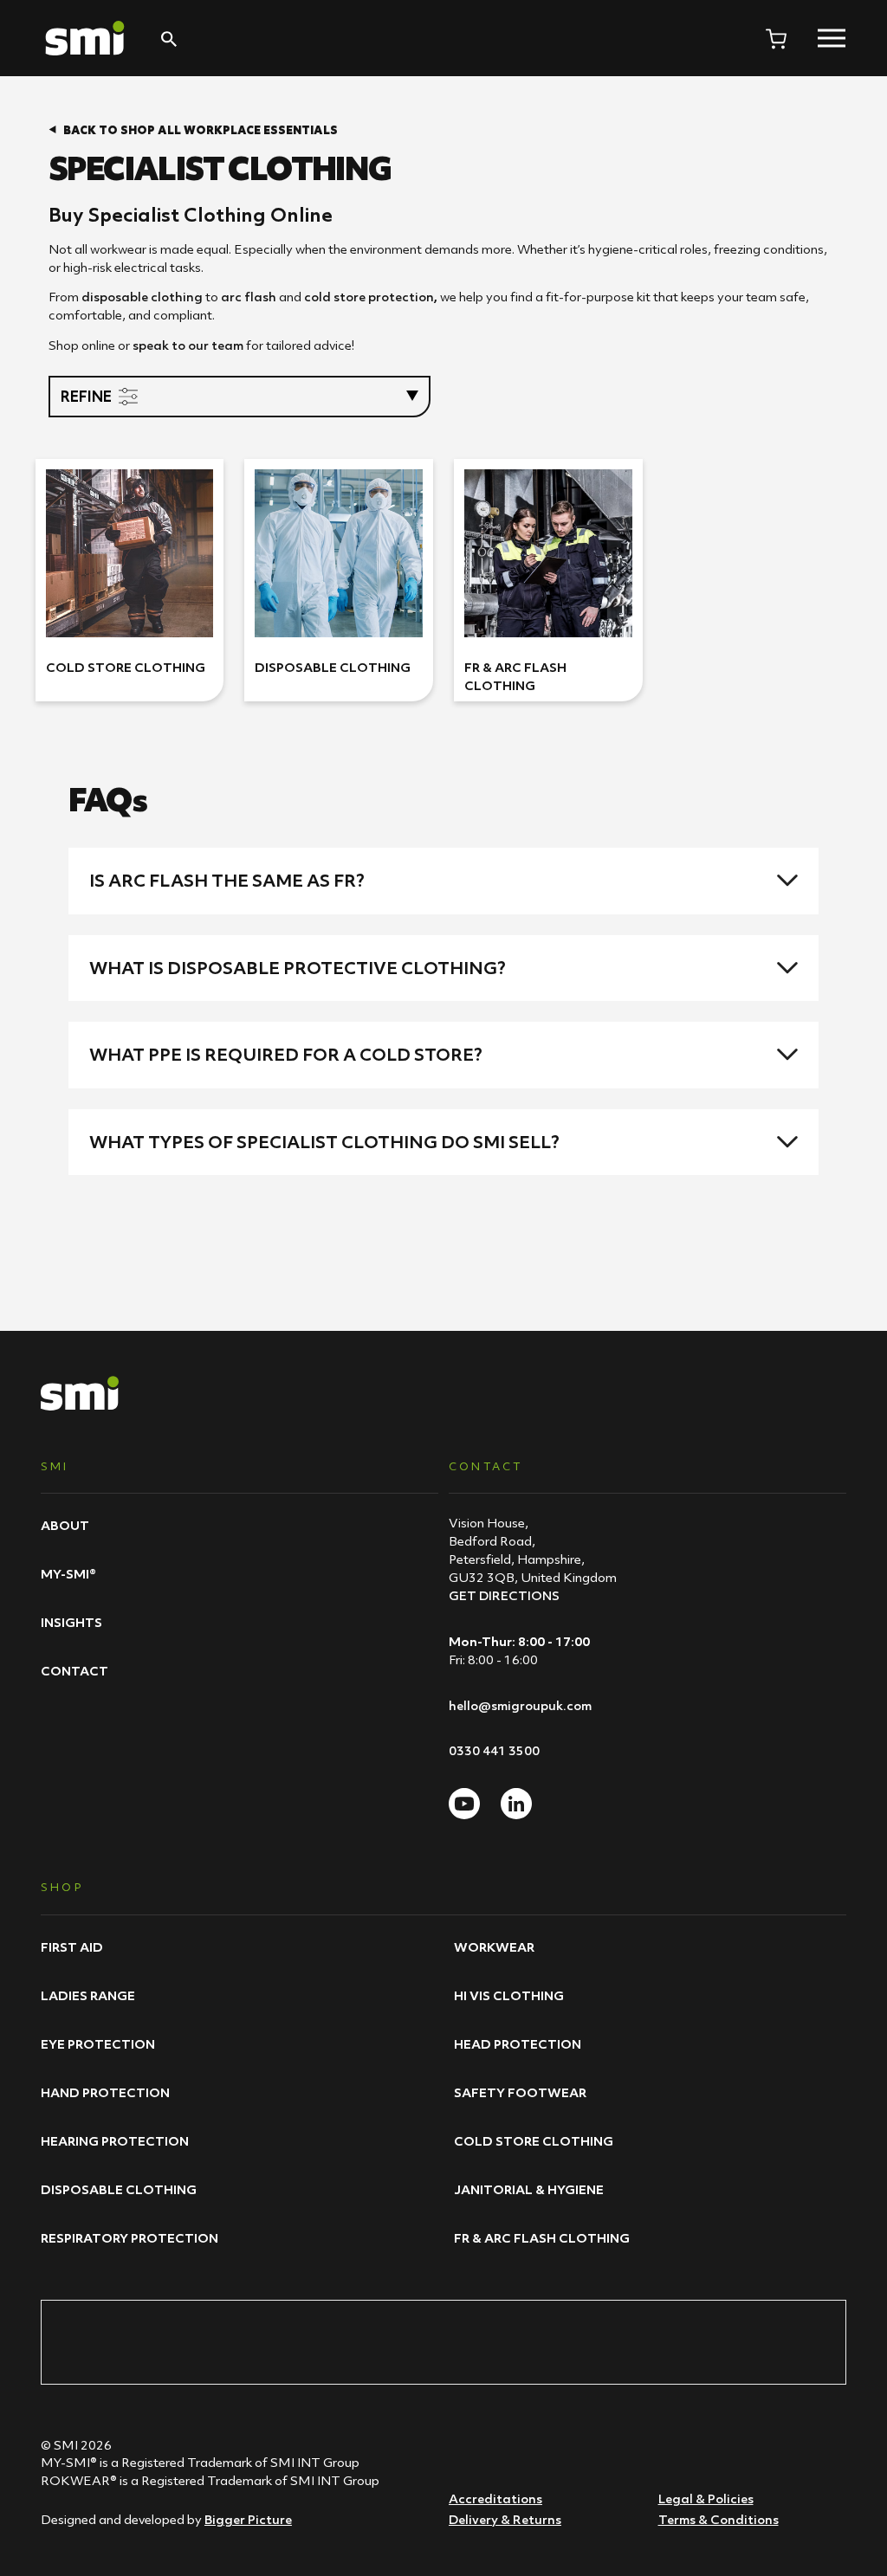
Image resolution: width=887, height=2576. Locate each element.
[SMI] (85, 38)
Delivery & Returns (505, 2519)
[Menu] (832, 38)
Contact (74, 1671)
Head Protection (518, 2044)
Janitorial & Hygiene (529, 2189)
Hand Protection (105, 2092)
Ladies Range (88, 1995)
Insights (71, 1622)
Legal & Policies (706, 2499)
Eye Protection (98, 2044)
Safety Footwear (520, 2092)
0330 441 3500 (494, 1750)
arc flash (249, 297)
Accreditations (495, 2499)
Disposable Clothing (119, 2189)
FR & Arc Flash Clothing (542, 2238)
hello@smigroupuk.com (520, 1705)
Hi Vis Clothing (509, 1995)
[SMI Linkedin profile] (516, 1804)
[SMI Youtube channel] (464, 1804)
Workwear (494, 1947)
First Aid (72, 1947)
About (65, 1525)
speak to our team (188, 345)
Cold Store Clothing (534, 2141)
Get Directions (504, 1595)
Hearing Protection (115, 2141)
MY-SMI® (68, 1574)
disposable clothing (142, 297)
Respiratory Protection (129, 2238)
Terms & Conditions (719, 2519)
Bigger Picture (248, 2519)
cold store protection (369, 297)
